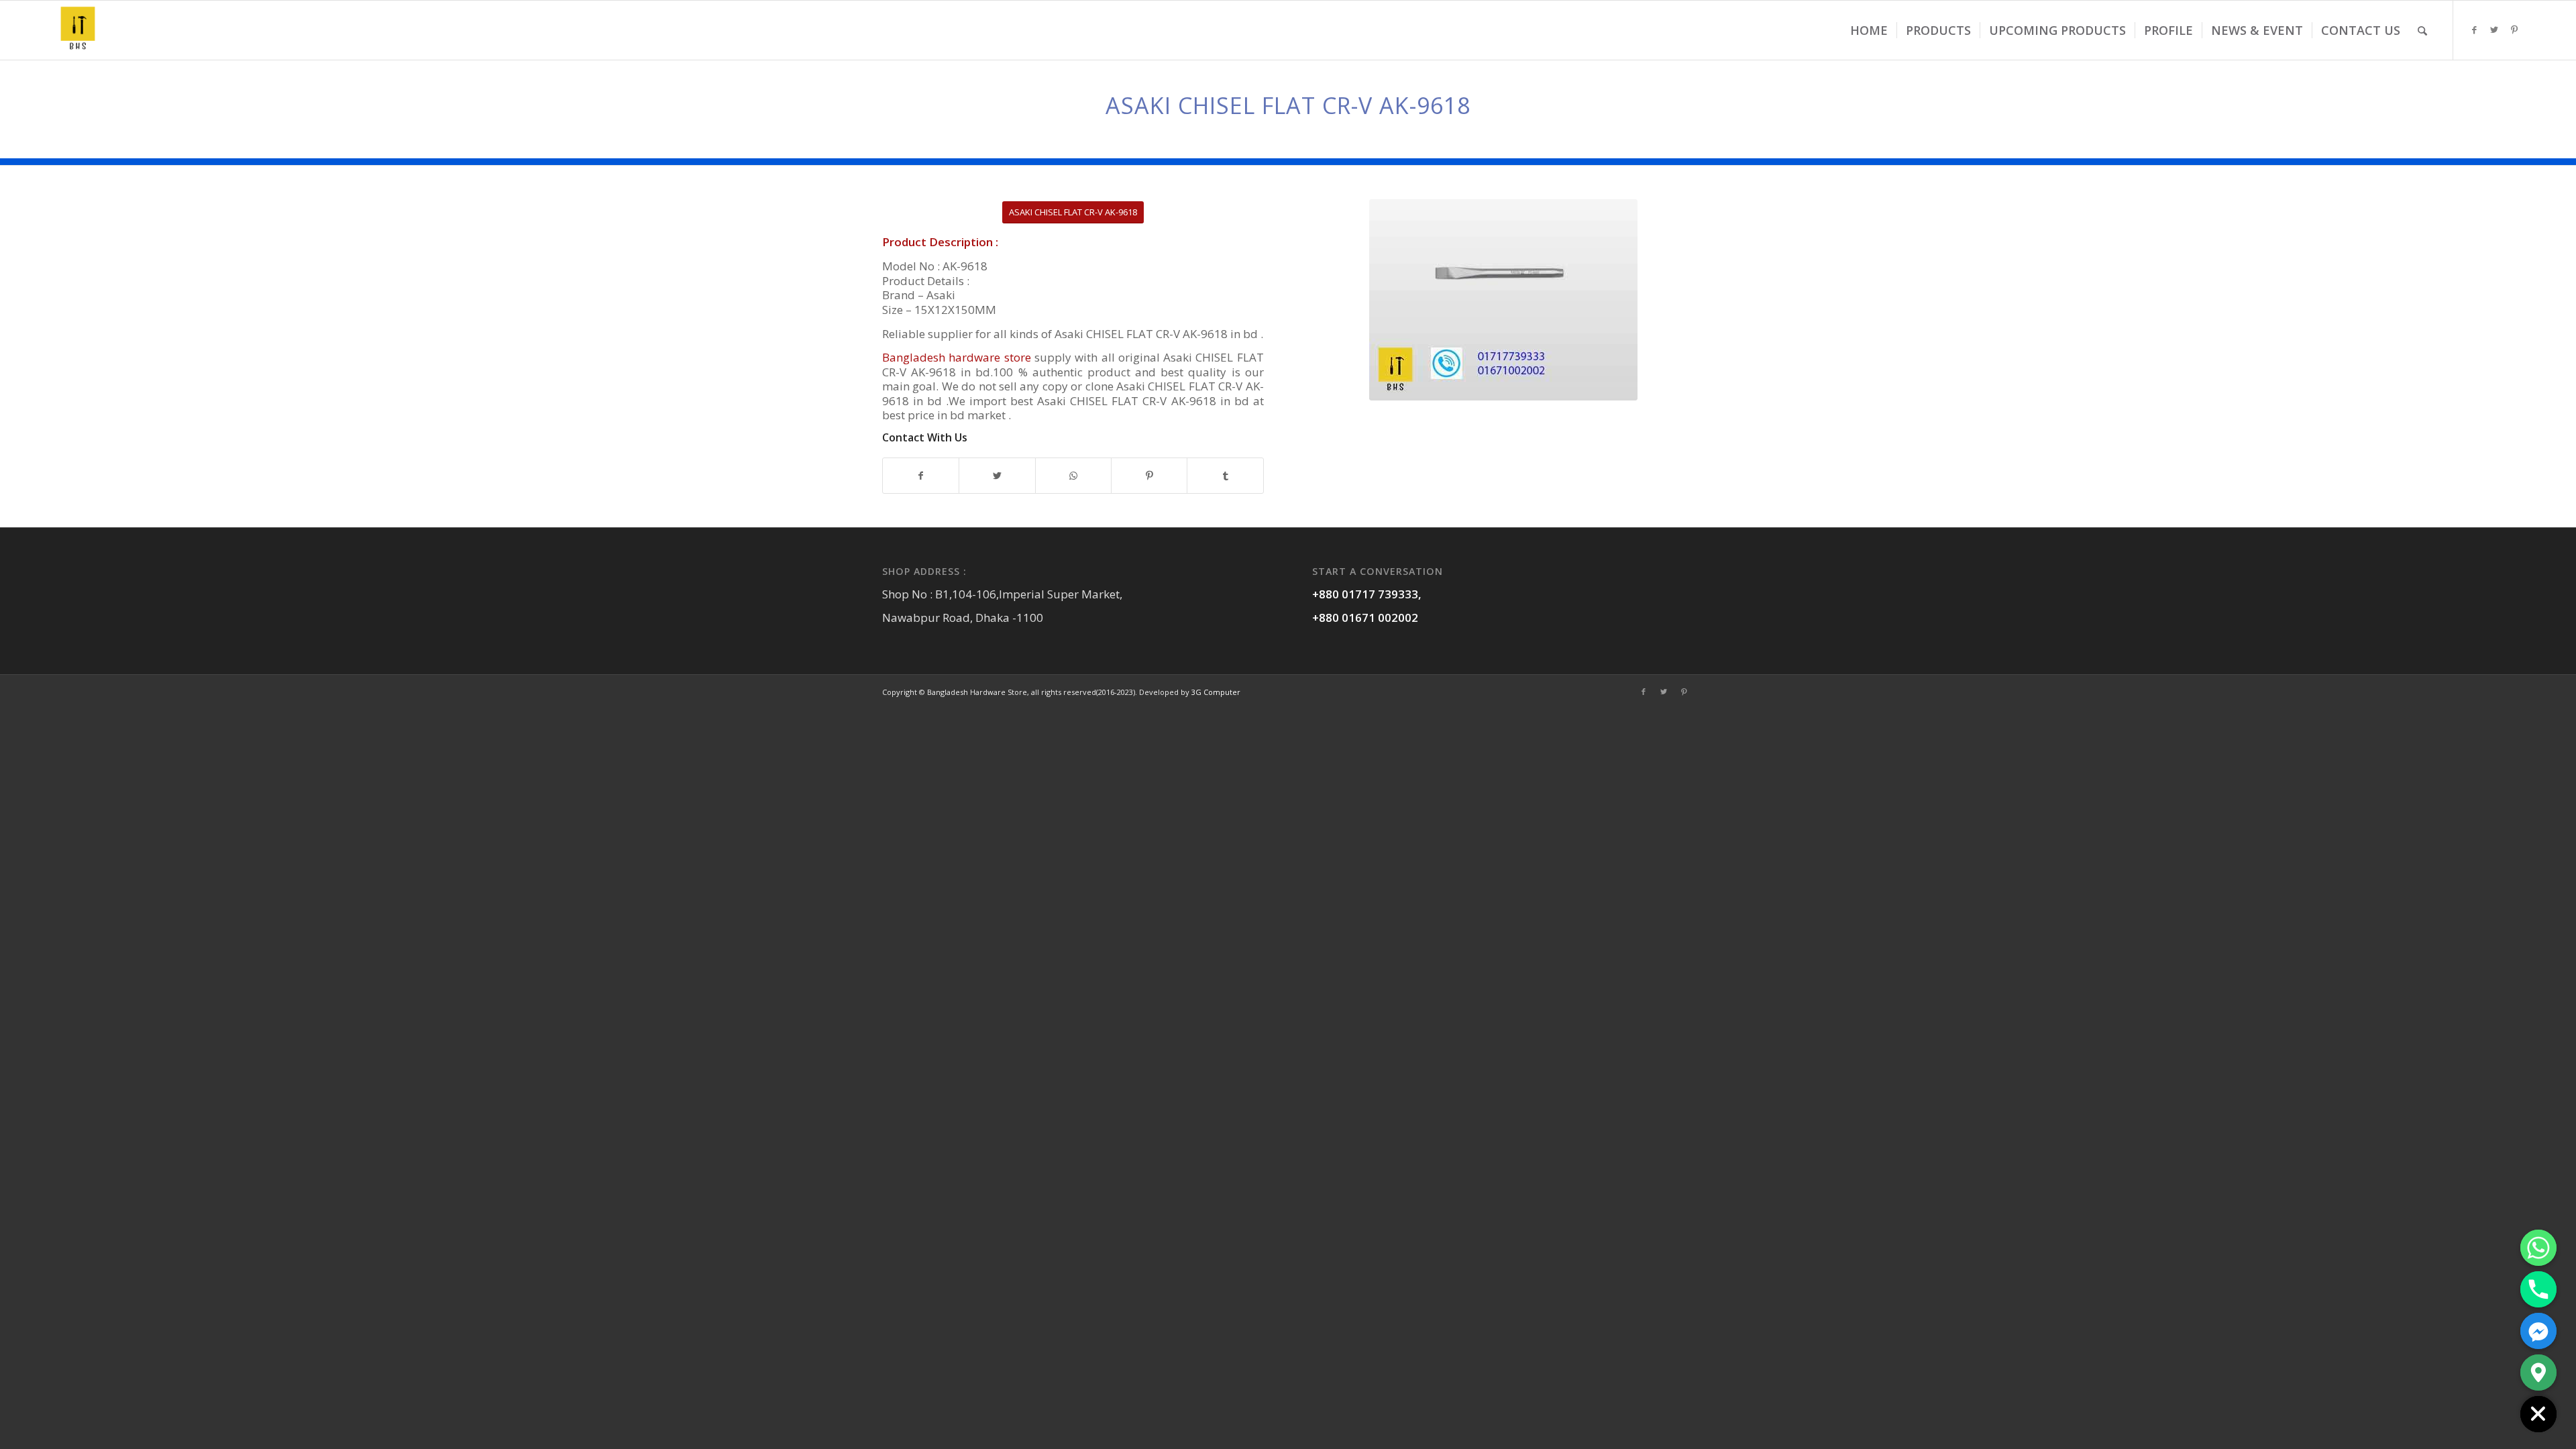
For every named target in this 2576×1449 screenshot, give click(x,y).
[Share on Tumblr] (1225, 476)
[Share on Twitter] (997, 476)
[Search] (2422, 30)
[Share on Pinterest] (1149, 476)
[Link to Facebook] (2474, 30)
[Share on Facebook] (921, 476)
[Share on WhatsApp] (1073, 476)
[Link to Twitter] (2494, 30)
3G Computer (1216, 692)
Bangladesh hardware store (958, 357)
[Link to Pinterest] (2514, 30)
